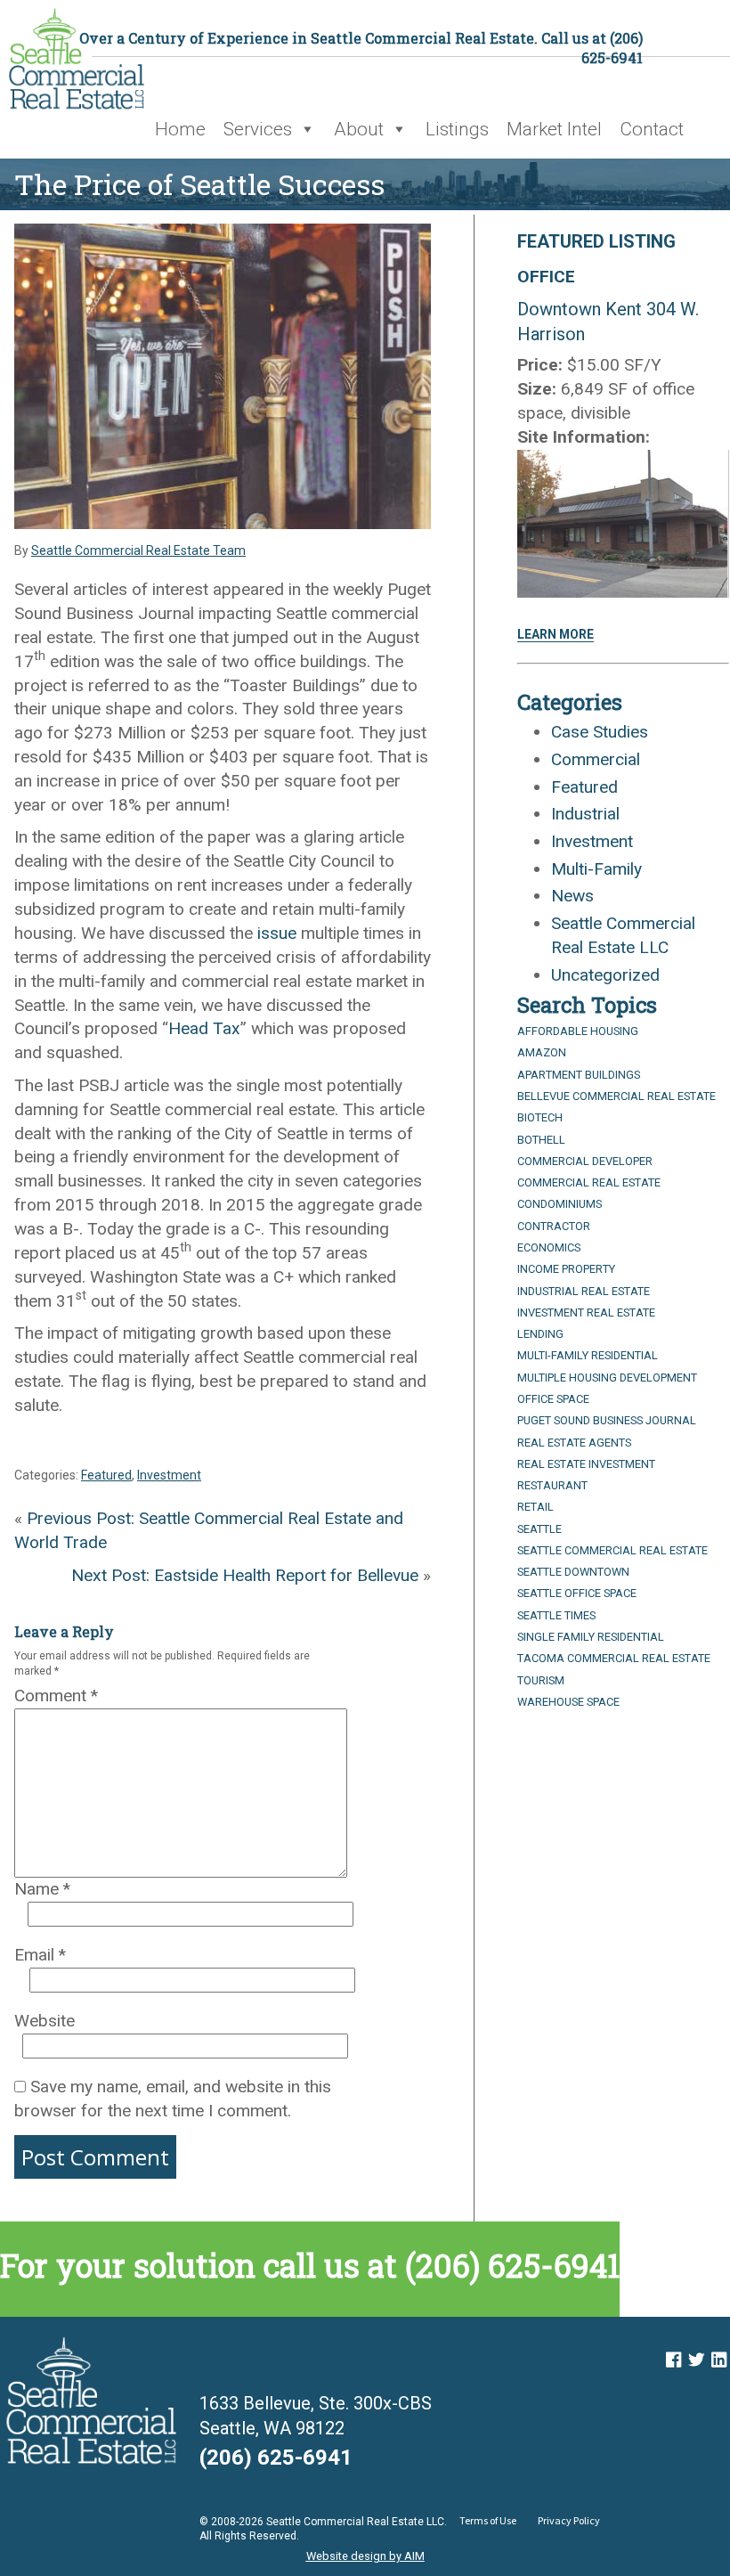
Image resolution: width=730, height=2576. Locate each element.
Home (180, 129)
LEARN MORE (556, 634)
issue (277, 933)
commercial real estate (589, 1182)
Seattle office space (577, 1593)
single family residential (591, 1637)
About (359, 129)
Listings (457, 129)
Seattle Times (556, 1615)
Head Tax (204, 1028)
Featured (106, 1475)
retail (535, 1507)
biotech (540, 1117)
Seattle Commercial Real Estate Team (138, 550)
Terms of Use (488, 2520)
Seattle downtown (573, 1572)
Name (42, 1889)
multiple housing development (607, 1378)
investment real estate (586, 1312)
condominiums (560, 1204)
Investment (169, 1475)
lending (540, 1334)
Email (40, 1955)
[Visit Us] (673, 2360)
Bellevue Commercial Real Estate (616, 1096)
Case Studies (600, 732)
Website (45, 2021)
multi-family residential (588, 1355)
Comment (56, 1696)
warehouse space (568, 1702)
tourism (541, 1680)
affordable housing (578, 1031)
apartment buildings (579, 1075)
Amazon (542, 1052)
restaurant (552, 1485)
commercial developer (585, 1161)
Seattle (539, 1529)
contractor (554, 1226)
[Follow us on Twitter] (696, 2360)
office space (553, 1399)
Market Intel (554, 129)
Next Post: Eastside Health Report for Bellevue (245, 1575)
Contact (652, 129)
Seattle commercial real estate (612, 1550)
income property (566, 1269)
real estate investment (586, 1464)
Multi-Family (596, 869)
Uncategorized (605, 975)
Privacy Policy (569, 2520)
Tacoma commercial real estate (614, 1658)
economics (549, 1247)
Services (258, 129)
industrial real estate (584, 1291)
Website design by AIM (365, 2556)
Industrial (585, 814)
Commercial (596, 759)
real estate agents (574, 1443)
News (572, 896)
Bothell (541, 1140)
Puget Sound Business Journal (607, 1420)
